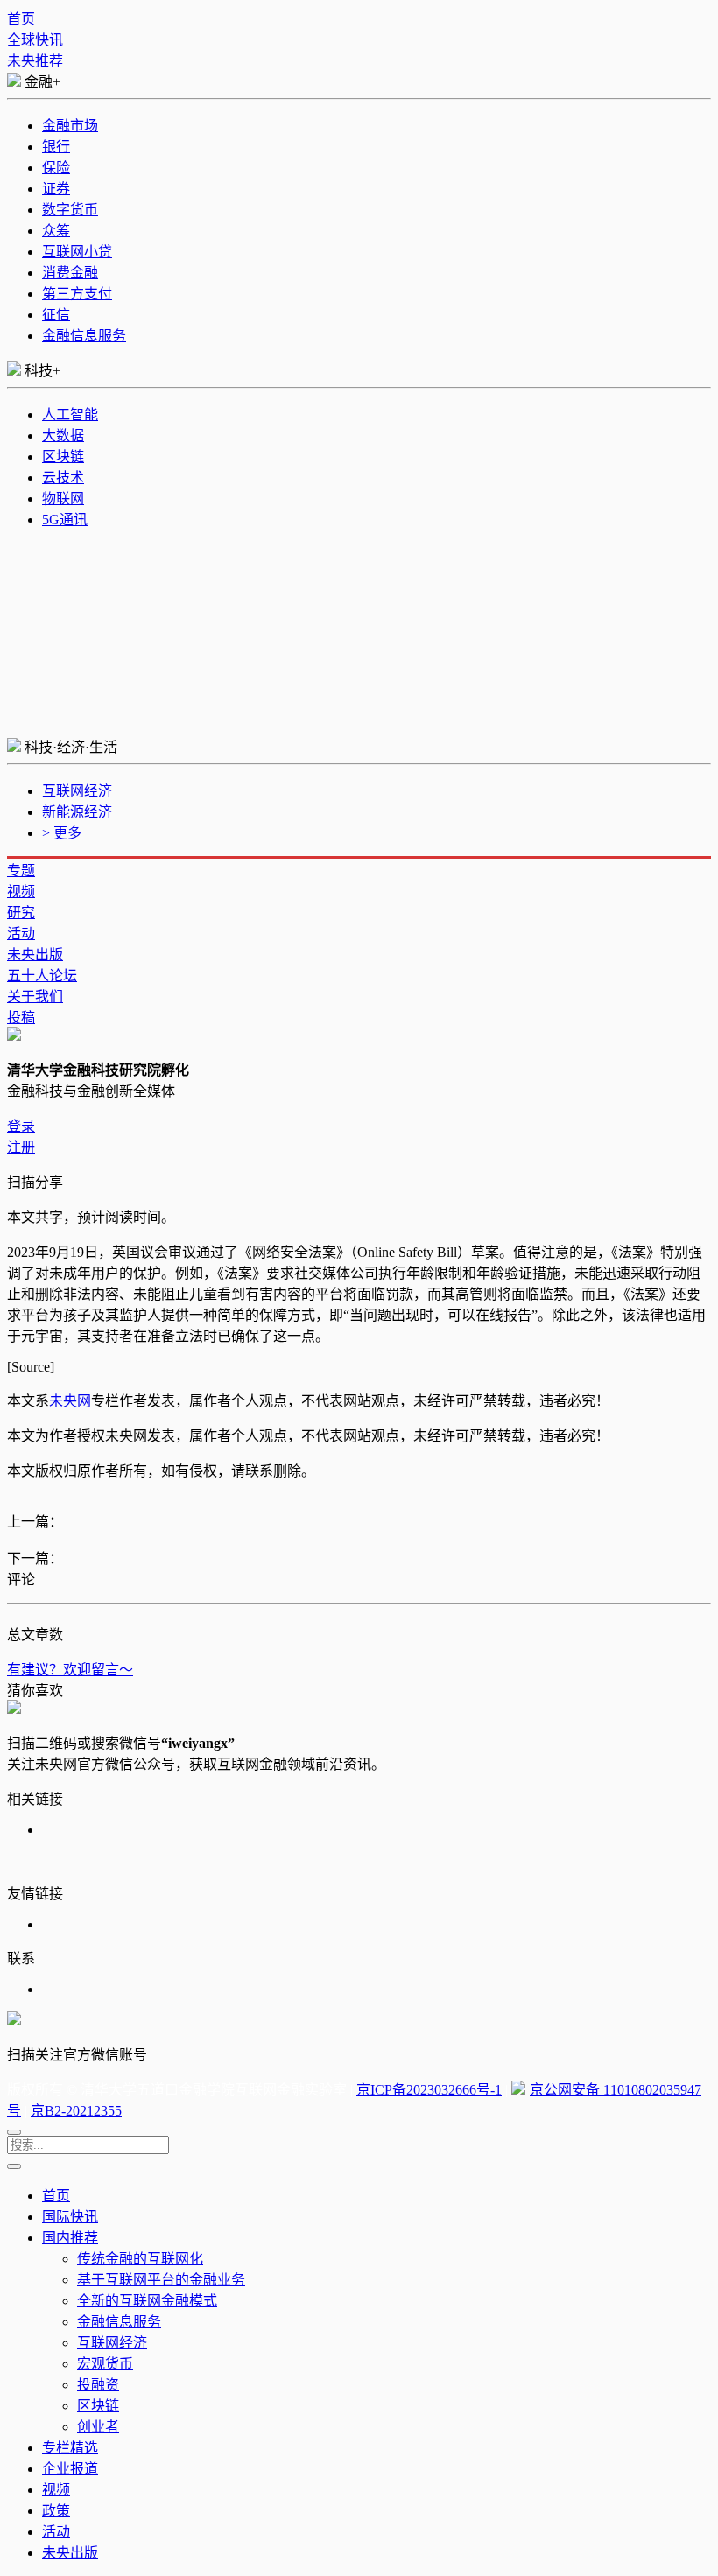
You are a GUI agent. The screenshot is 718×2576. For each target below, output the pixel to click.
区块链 (63, 456)
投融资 (98, 2385)
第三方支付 (77, 294)
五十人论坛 (42, 976)
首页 (21, 19)
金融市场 (70, 126)
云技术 (63, 477)
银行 (56, 147)
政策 (56, 2511)
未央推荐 (35, 61)
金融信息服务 (84, 336)
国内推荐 (70, 2238)
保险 (56, 168)
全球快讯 (35, 40)
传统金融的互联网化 (140, 2259)
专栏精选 (70, 2448)
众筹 (56, 231)
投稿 (21, 1018)
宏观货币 (105, 2364)
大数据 (63, 435)
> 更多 (62, 833)
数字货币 (70, 210)
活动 (21, 934)
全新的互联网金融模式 (147, 2301)
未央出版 (35, 955)
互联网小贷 (77, 252)
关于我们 (35, 997)
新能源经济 (77, 812)
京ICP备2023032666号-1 (429, 2090)
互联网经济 (77, 791)
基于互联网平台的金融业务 (161, 2280)
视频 (21, 891)
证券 (56, 189)
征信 (56, 315)
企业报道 (70, 2469)
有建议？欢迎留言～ (70, 1670)
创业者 (98, 2427)
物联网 (63, 498)
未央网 (70, 1401)
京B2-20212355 (76, 2111)
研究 (21, 912)
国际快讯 (70, 2217)
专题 (21, 870)
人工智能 (70, 414)
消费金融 (70, 273)
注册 (21, 1147)
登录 (21, 1126)
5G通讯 (65, 519)
